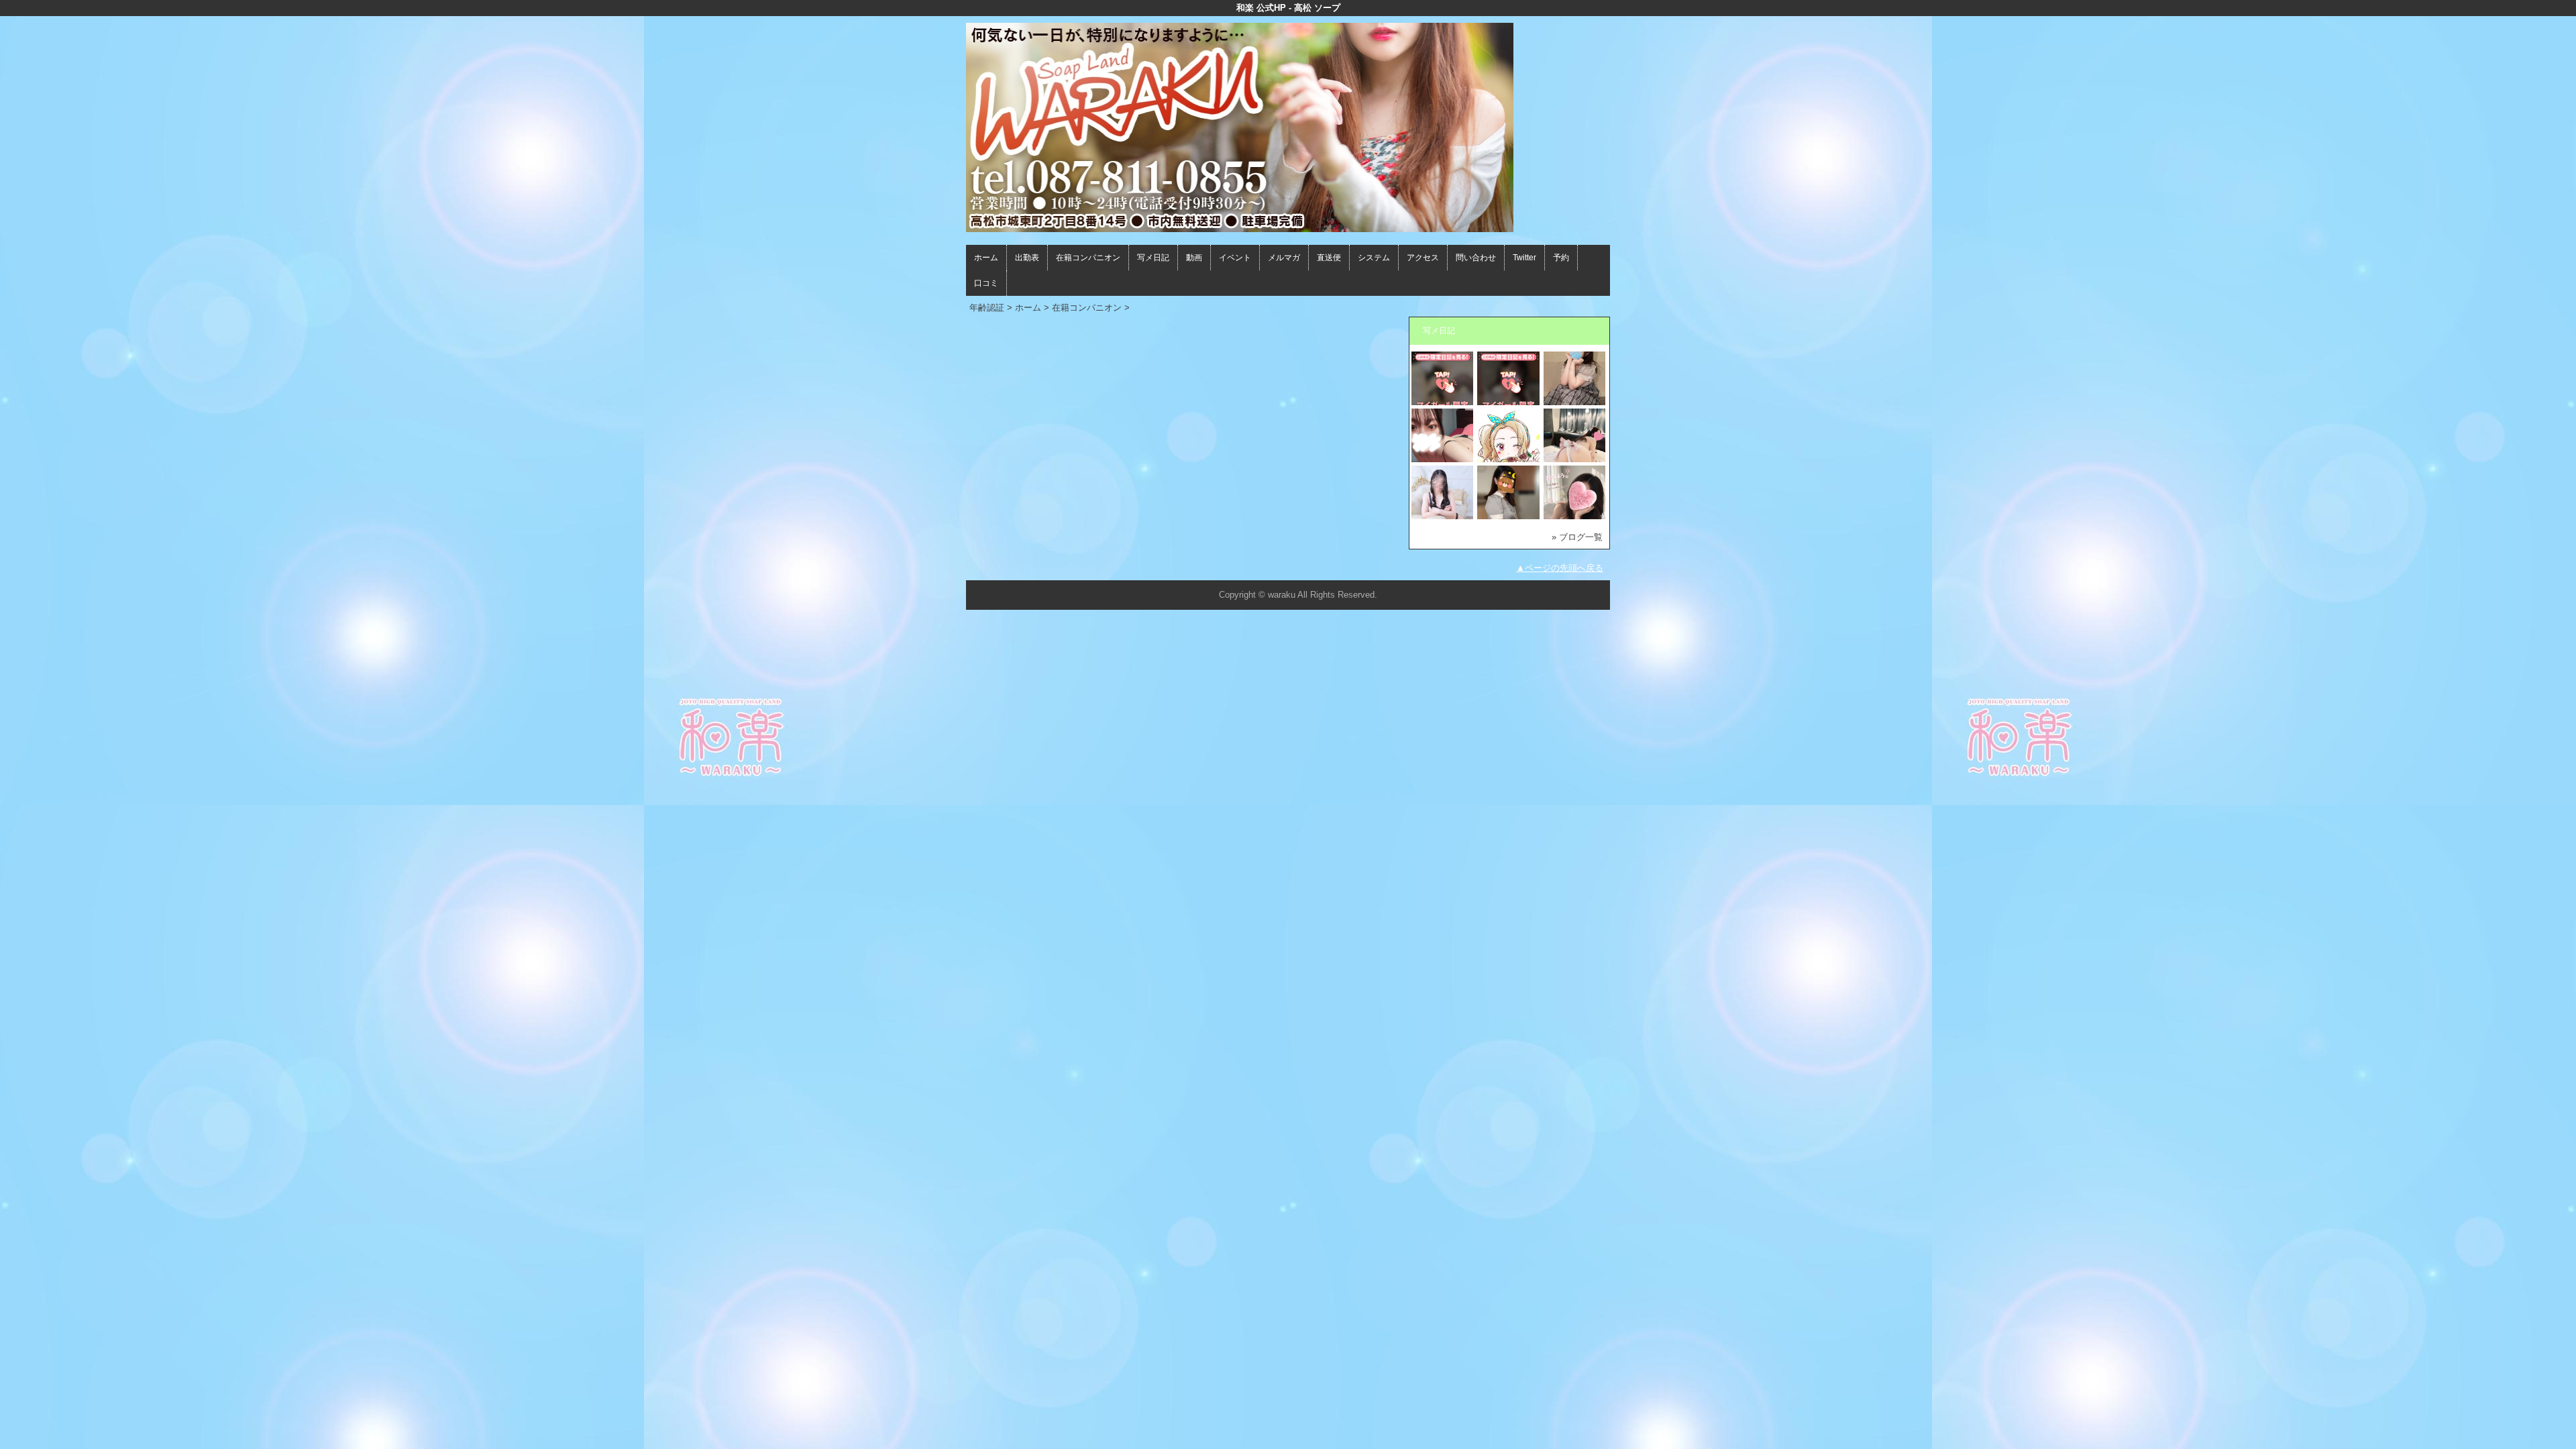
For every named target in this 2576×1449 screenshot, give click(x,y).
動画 (1194, 258)
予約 (1561, 258)
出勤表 (1027, 258)
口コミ (986, 283)
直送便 (1329, 258)
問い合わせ (1476, 258)
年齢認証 (987, 308)
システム (1374, 258)
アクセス (1423, 258)
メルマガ (1284, 258)
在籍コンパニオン (1088, 258)
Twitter (1524, 258)
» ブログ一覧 (1577, 537)
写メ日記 (1153, 258)
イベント (1235, 258)
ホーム (986, 258)
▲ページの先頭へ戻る (1560, 568)
